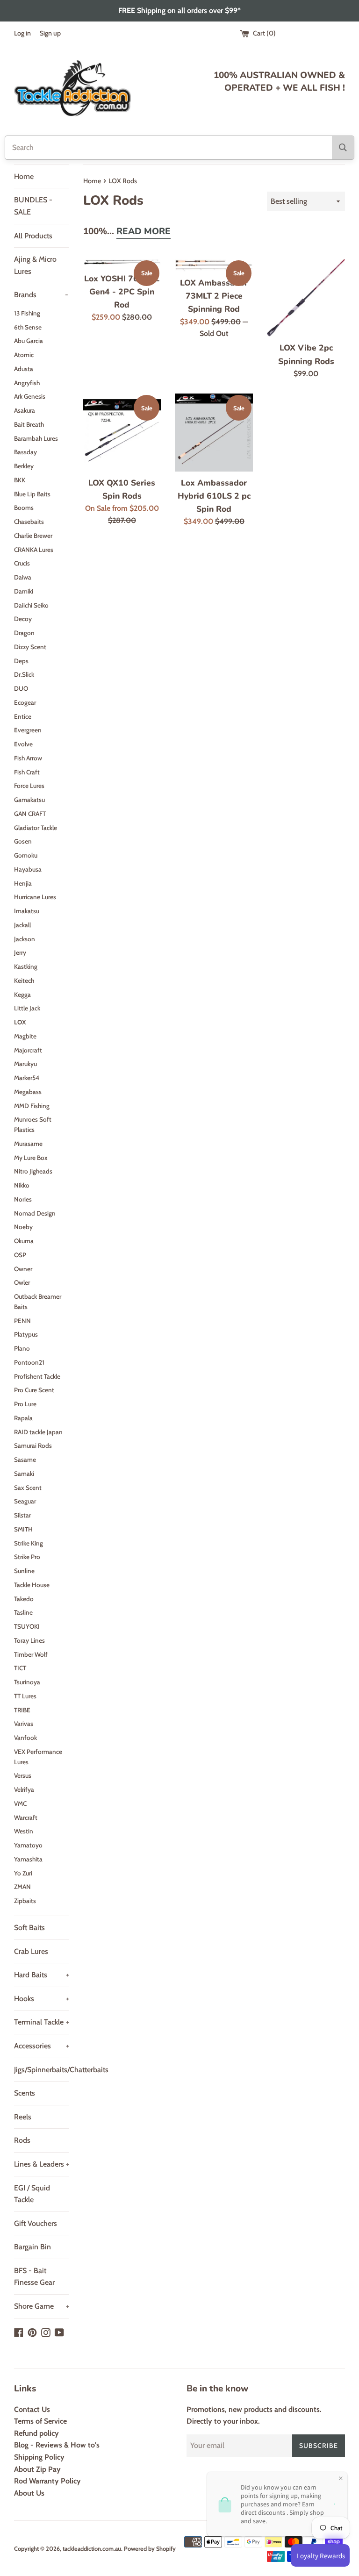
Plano (22, 1348)
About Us (29, 2493)
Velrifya (24, 1789)
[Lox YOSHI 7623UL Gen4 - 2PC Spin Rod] (122, 263)
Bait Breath (29, 424)
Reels (23, 2117)
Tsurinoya (27, 1682)
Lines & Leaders (42, 2164)
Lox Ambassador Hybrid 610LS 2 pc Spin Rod (214, 496)
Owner (23, 1269)
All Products (33, 236)
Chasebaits (29, 522)
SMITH (23, 1529)
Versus (23, 1775)
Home (24, 176)
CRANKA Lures (34, 550)
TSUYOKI (27, 1626)
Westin (24, 1831)
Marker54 (27, 1078)
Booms (24, 508)
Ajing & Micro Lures (35, 265)
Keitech (24, 980)
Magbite (25, 1036)
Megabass (28, 1092)
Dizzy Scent (30, 647)
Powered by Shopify (150, 2549)
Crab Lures (31, 1951)
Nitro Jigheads (33, 1171)
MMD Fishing (32, 1106)
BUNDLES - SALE (33, 206)
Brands (41, 295)
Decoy (23, 619)
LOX (20, 1022)
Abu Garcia (29, 341)
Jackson (25, 939)
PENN (22, 1321)
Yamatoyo (28, 1845)
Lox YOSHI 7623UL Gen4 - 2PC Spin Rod (122, 292)
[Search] (343, 148)
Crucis (22, 563)
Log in (22, 33)
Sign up (50, 33)
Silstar (22, 1515)
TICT (20, 1668)
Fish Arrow (28, 758)
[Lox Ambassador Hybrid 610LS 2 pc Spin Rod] (214, 433)
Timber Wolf (31, 1654)
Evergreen (28, 730)
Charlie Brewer (33, 536)
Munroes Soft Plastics (33, 1124)
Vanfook (25, 1738)
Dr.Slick (24, 674)
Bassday (25, 452)
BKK (20, 480)
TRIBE (22, 1710)
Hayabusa (28, 869)
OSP (20, 1255)
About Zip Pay (37, 2469)
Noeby (23, 1227)
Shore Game (42, 2306)
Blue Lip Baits (32, 494)
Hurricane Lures (35, 897)
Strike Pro (27, 1557)
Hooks (42, 1999)
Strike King (29, 1543)
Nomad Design (35, 1213)
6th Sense (28, 327)
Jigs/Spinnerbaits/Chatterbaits (42, 2070)
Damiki (24, 591)
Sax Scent (28, 1488)
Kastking (26, 966)
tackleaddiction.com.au (92, 2549)
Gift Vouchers (36, 2223)
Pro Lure (25, 1404)
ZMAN (22, 1887)
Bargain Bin (32, 2247)
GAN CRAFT (30, 814)
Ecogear (25, 702)
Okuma (24, 1241)
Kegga (22, 995)
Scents (25, 2093)
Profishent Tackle (37, 1376)
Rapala (23, 1418)
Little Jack (27, 1008)
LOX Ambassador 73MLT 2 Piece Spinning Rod (214, 296)
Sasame (25, 1460)
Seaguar (25, 1501)
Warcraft (26, 1818)
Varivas (24, 1724)
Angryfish (27, 383)
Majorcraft (28, 1050)
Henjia (23, 883)
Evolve (23, 744)
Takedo (24, 1599)
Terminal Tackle (42, 2022)
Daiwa (23, 577)
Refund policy (36, 2433)
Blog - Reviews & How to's (57, 2445)
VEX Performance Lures (38, 1757)
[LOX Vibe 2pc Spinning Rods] (306, 298)
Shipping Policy (39, 2457)
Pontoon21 (29, 1362)
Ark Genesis (30, 396)
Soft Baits (29, 1928)
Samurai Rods (33, 1445)
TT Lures (25, 1696)
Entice (23, 716)
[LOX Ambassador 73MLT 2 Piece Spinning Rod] (214, 265)
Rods (22, 2140)
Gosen (23, 841)
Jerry (20, 952)
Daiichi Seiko (31, 605)
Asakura (25, 410)
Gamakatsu (29, 800)
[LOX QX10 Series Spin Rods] (122, 433)
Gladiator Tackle (36, 828)
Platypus (26, 1334)
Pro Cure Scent (34, 1390)
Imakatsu (27, 911)
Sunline (24, 1571)
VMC (20, 1803)
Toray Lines (29, 1640)
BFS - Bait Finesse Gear (34, 2277)
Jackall (22, 925)
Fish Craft (27, 772)
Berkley (24, 466)
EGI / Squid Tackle (32, 2194)
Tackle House (32, 1585)
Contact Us (32, 2409)
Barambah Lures (36, 438)
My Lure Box (31, 1158)
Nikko (22, 1185)
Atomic (24, 355)
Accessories (42, 2046)
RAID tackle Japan (38, 1432)
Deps (21, 661)
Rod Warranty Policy (47, 2481)
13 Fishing (27, 313)
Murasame (28, 1144)
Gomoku (26, 855)
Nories (23, 1199)
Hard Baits (42, 1975)
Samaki (24, 1474)
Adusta (24, 369)
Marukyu (25, 1064)
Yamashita (28, 1859)
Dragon (24, 633)
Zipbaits (25, 1901)
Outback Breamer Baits (38, 1302)
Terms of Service (40, 2421)
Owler (22, 1282)
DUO (21, 688)
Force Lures (29, 786)
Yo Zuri (23, 1873)
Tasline (23, 1612)
